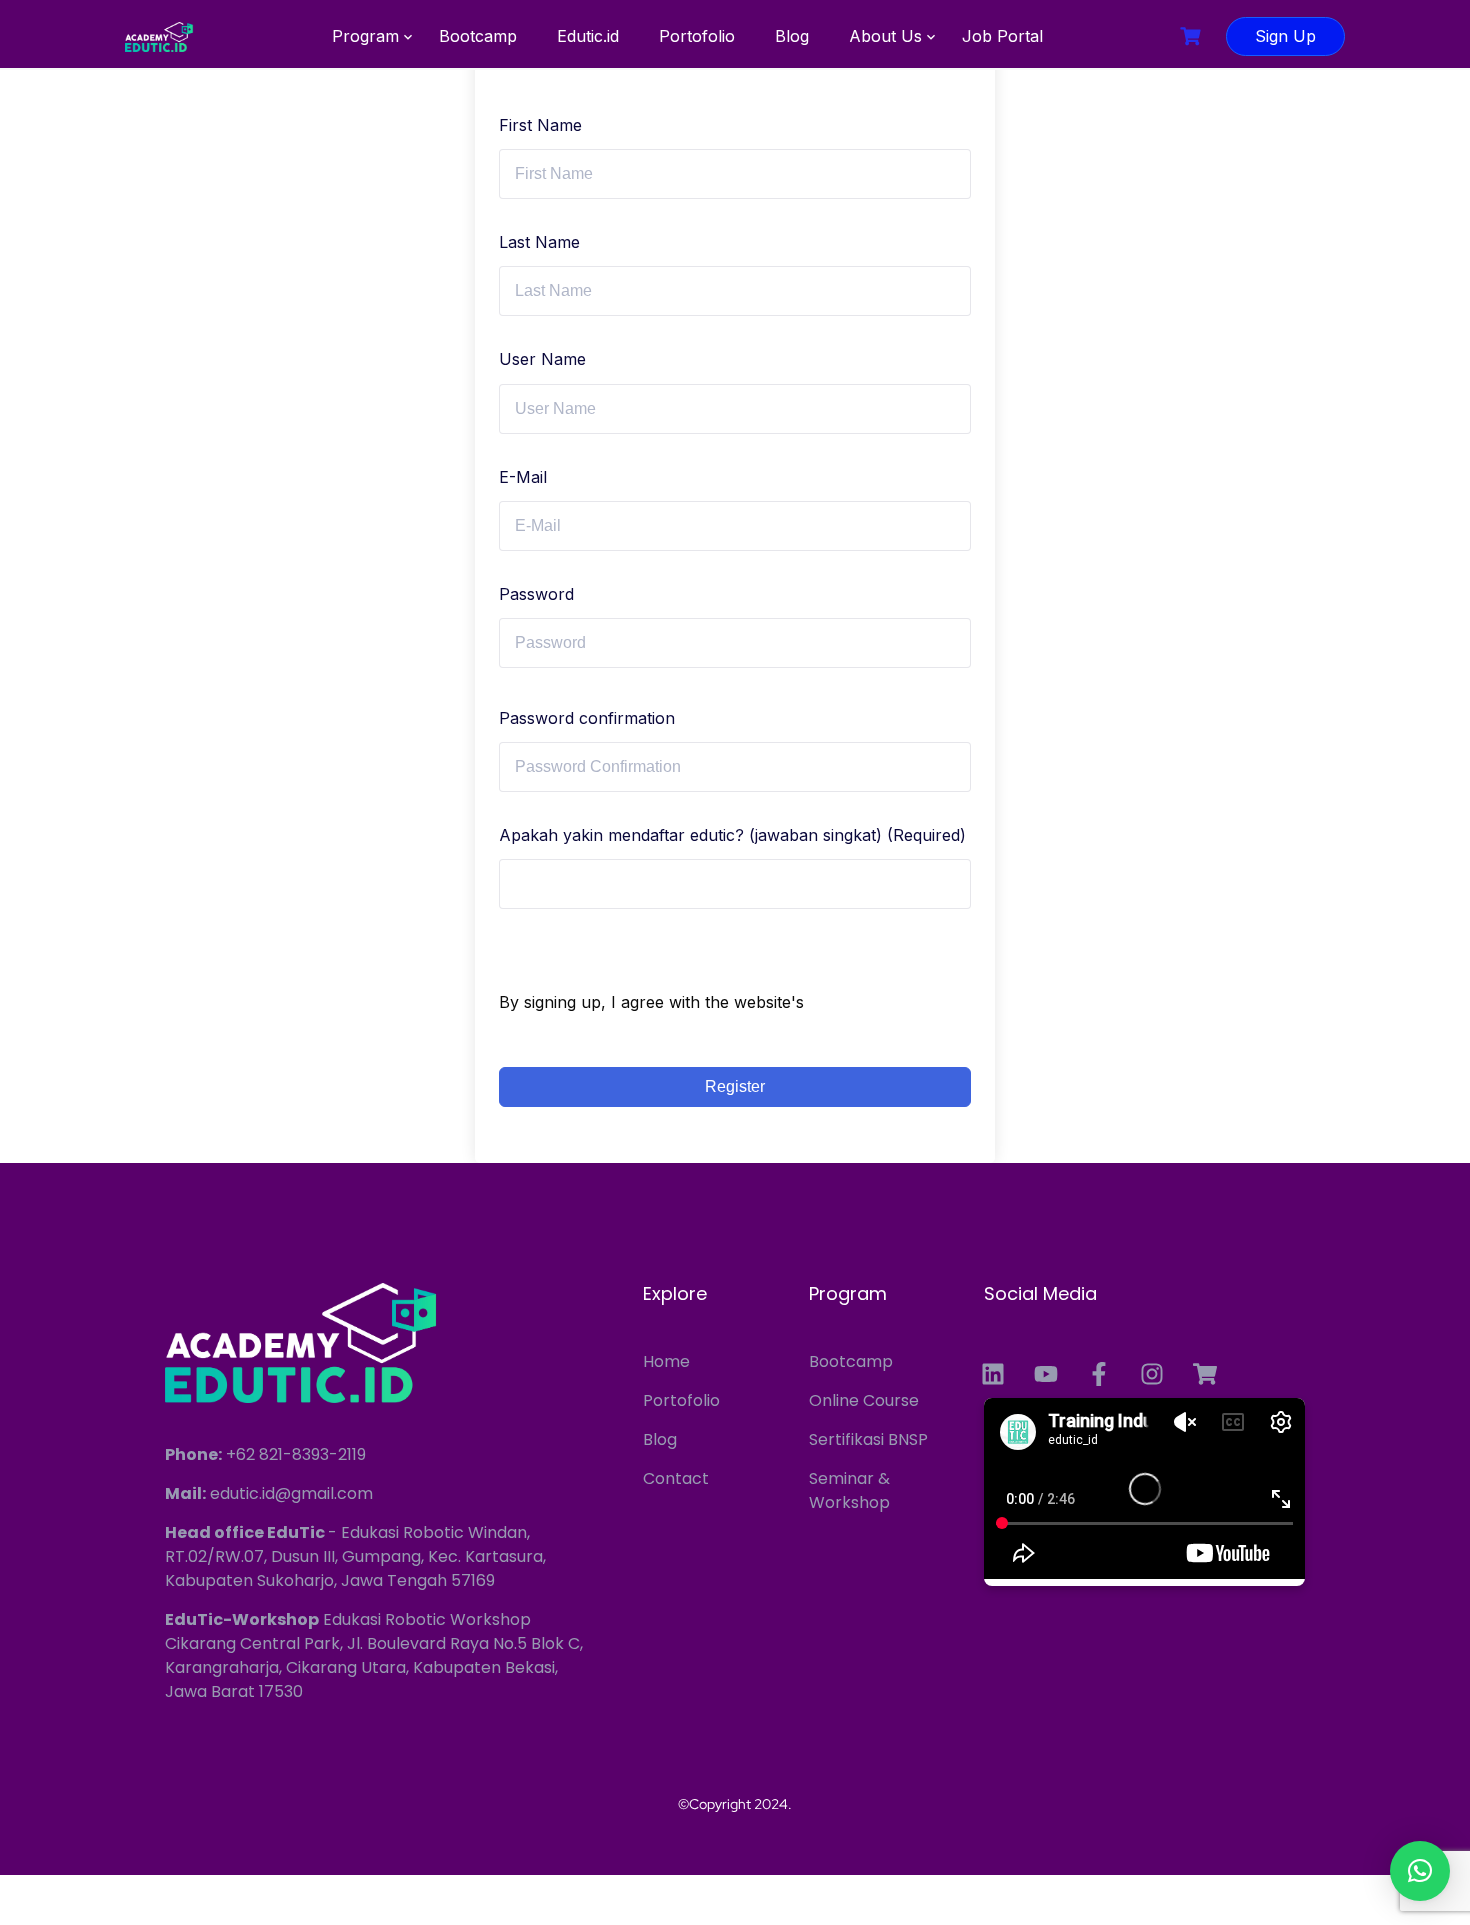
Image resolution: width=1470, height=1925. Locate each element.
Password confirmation (587, 718)
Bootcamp (478, 36)
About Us (885, 36)
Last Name (539, 242)
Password (536, 594)
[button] (1420, 1871)
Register (735, 1086)
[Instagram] (1152, 1374)
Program (365, 36)
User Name (542, 359)
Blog (792, 36)
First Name (540, 125)
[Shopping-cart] (1205, 1374)
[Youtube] (1046, 1374)
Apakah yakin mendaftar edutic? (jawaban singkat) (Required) (732, 835)
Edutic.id (588, 36)
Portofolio (697, 36)
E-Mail (523, 477)
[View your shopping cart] (1193, 36)
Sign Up (1285, 36)
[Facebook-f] (1099, 1374)
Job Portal (1002, 36)
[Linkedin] (993, 1374)
